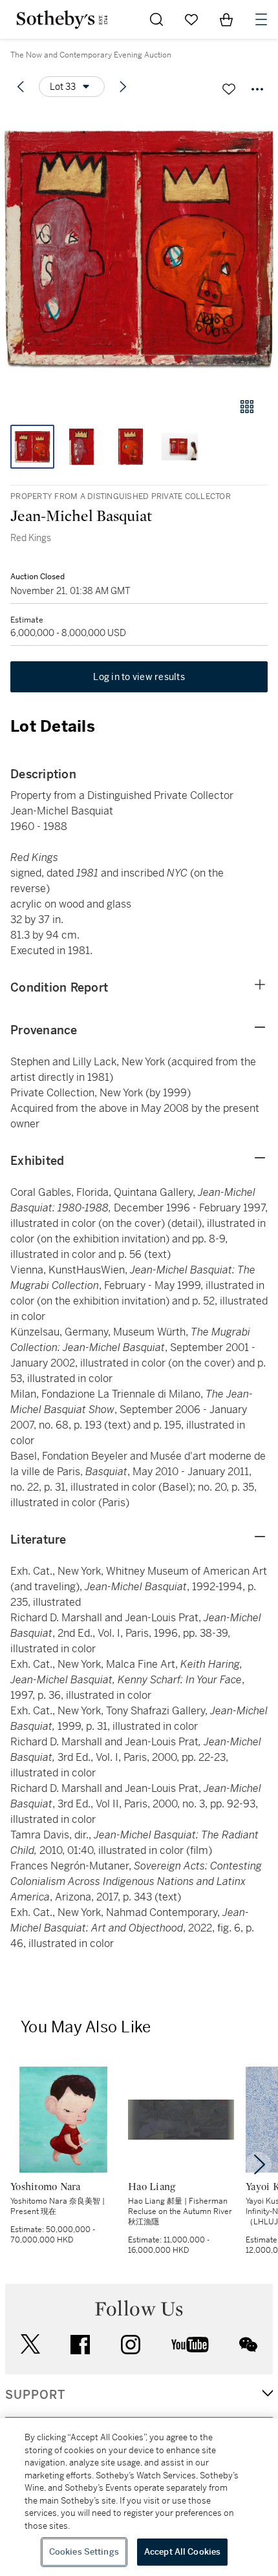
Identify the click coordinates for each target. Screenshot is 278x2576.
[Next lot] (123, 87)
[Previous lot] (21, 87)
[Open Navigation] (261, 19)
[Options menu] (257, 89)
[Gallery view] (247, 407)
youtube (190, 2345)
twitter (30, 2344)
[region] (139, 2497)
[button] (139, 248)
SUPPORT (35, 2395)
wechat (248, 2345)
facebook (80, 2345)
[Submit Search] (156, 19)
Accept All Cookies (182, 2552)
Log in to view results (139, 677)
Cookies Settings (84, 2552)
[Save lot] (229, 89)
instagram (131, 2345)
